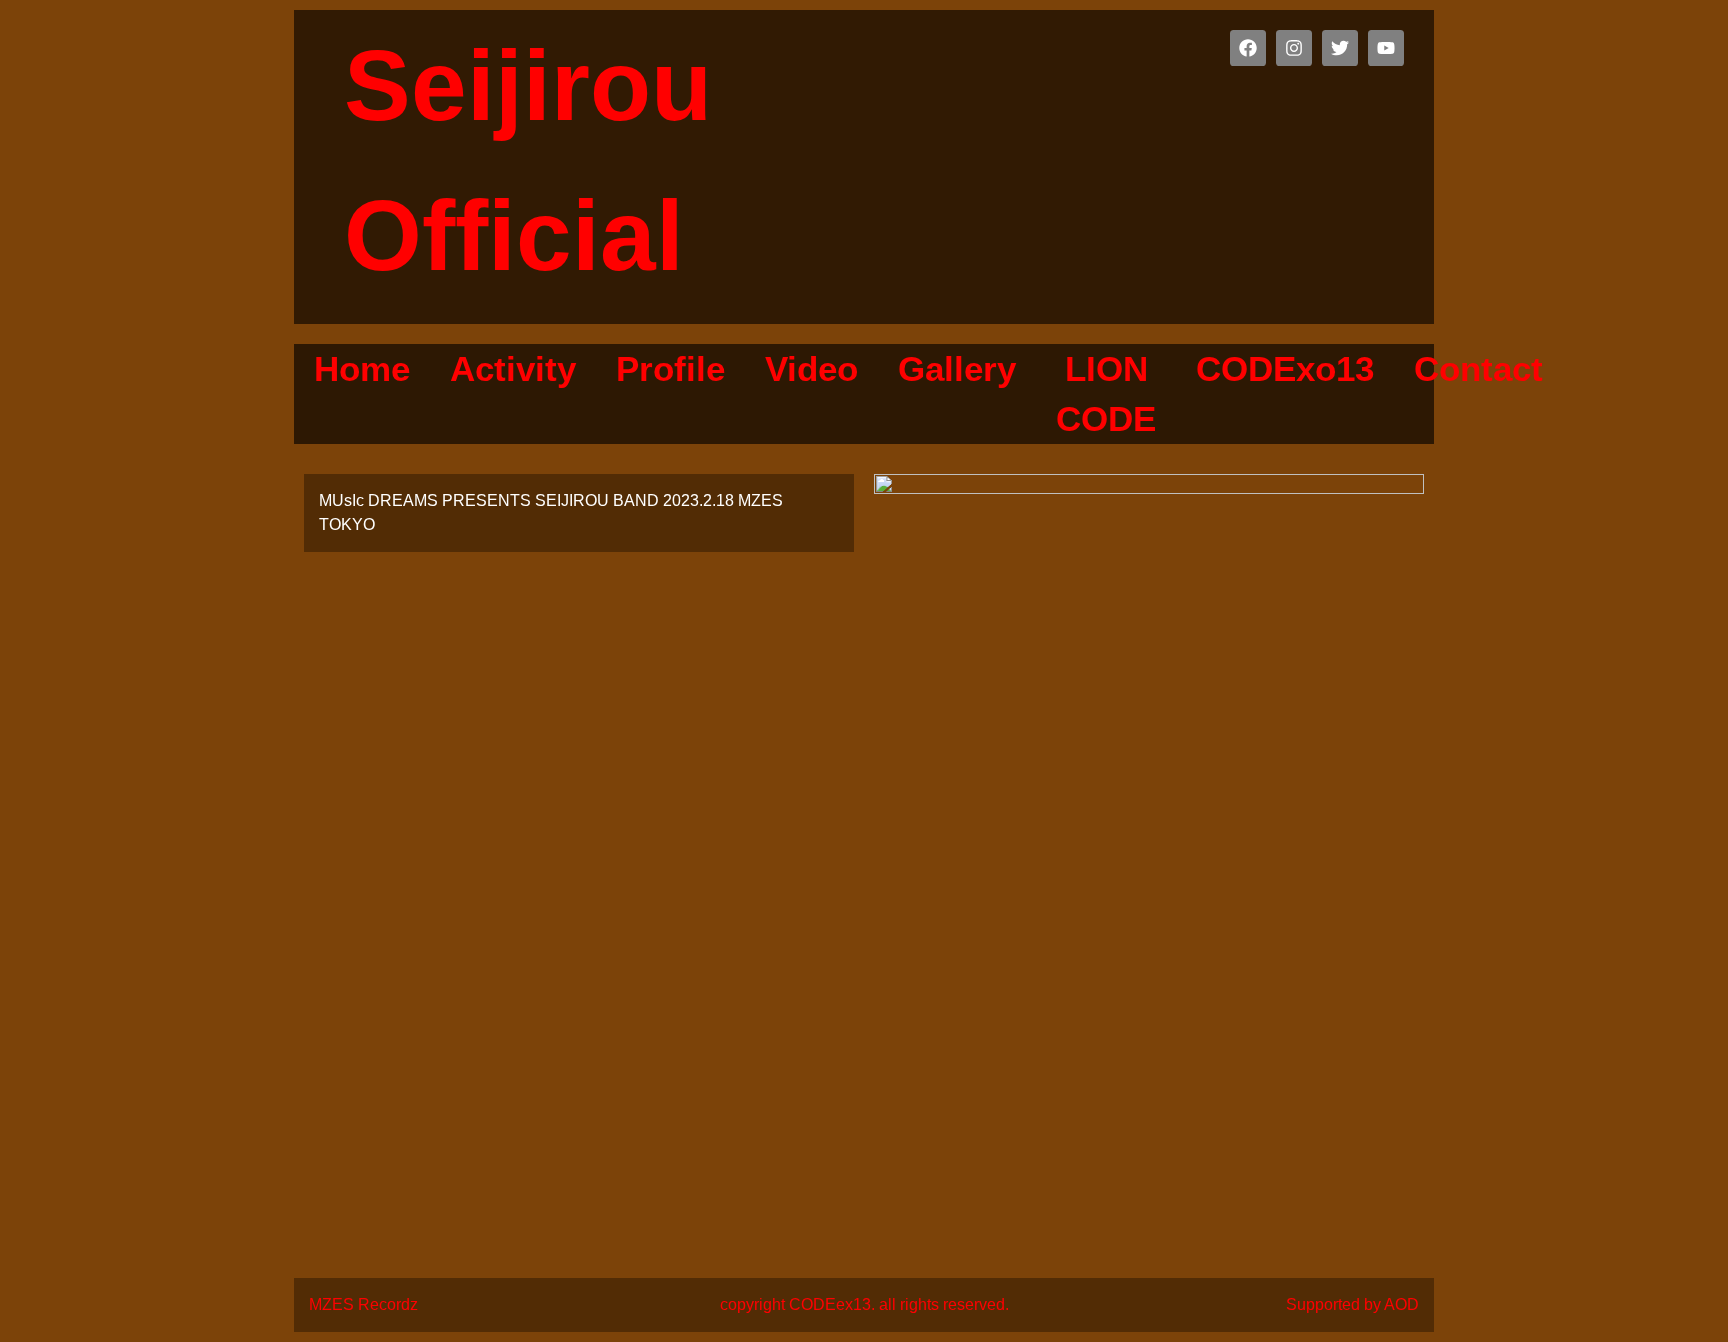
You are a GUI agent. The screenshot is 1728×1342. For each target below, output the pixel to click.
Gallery (957, 368)
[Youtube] (1386, 48)
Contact (1478, 368)
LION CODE (1106, 393)
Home (362, 368)
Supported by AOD (1352, 1304)
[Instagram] (1294, 48)
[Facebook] (1248, 48)
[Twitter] (1340, 48)
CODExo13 (1285, 368)
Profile (670, 368)
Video (811, 368)
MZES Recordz (363, 1304)
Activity (513, 368)
